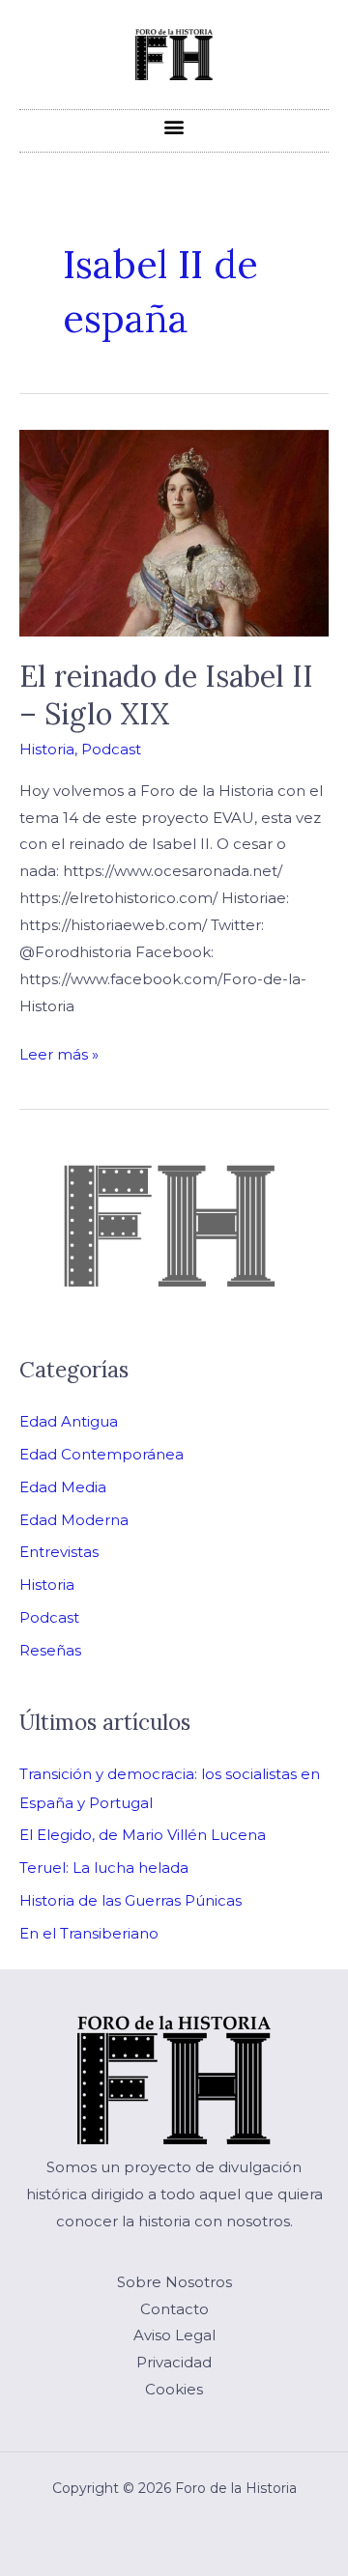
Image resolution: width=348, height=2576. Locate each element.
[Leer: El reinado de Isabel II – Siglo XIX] (174, 532)
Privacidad (174, 2362)
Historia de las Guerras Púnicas (130, 1900)
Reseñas (50, 1650)
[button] (174, 126)
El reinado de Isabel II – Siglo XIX (166, 695)
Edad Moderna (74, 1520)
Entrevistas (59, 1552)
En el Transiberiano (89, 1933)
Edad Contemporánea (101, 1454)
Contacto (174, 2309)
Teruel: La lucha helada (104, 1868)
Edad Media (63, 1487)
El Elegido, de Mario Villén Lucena (143, 1835)
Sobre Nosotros (174, 2282)
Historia (47, 749)
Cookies (174, 2389)
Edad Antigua (69, 1421)
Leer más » (59, 1052)
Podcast (111, 749)
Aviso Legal (174, 2335)
